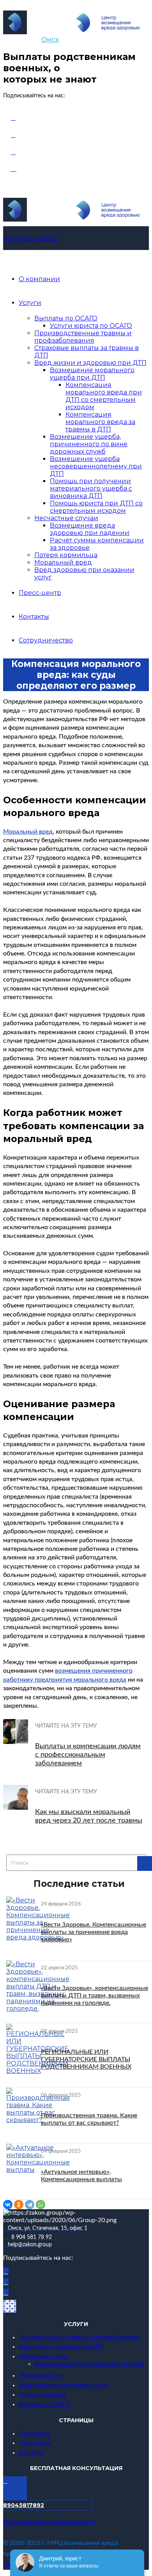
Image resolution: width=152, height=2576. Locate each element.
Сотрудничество (46, 640)
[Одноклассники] (19, 2205)
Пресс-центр (40, 593)
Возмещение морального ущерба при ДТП (92, 374)
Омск (50, 40)
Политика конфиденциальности (49, 2522)
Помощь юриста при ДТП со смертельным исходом (96, 507)
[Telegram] (30, 2205)
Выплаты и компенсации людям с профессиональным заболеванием (88, 1755)
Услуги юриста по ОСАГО (91, 326)
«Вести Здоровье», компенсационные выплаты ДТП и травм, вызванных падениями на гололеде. (95, 1995)
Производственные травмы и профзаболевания (83, 337)
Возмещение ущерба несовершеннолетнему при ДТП (96, 466)
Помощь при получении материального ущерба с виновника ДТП (91, 488)
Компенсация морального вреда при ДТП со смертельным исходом (104, 396)
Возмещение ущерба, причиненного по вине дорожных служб (89, 444)
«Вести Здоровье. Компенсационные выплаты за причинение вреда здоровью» (94, 1932)
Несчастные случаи (66, 518)
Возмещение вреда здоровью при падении (90, 529)
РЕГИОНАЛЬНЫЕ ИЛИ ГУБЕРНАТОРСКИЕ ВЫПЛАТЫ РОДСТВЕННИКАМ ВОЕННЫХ (86, 2059)
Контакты (34, 617)
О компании (39, 279)
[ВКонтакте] (8, 2205)
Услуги (30, 303)
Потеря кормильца (66, 555)
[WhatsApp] (41, 2205)
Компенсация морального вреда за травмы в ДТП (100, 422)
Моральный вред (63, 562)
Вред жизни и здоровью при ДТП (90, 363)
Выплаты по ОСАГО (66, 318)
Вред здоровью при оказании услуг (64, 2386)
